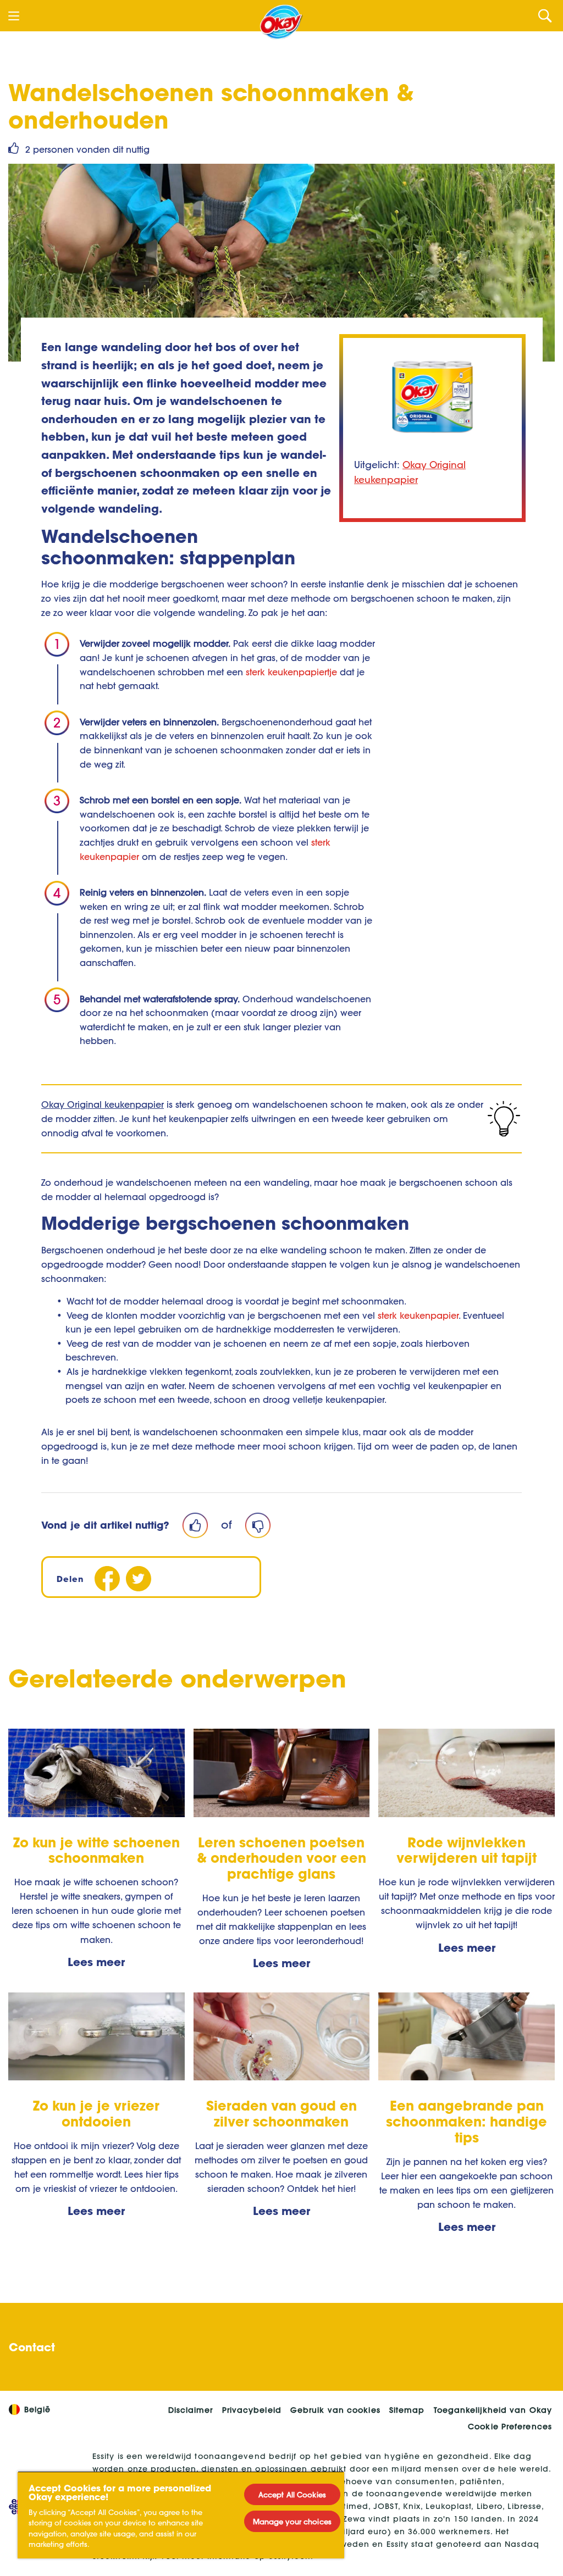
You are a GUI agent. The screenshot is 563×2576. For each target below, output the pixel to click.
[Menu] (14, 16)
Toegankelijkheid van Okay (493, 2410)
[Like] (195, 1525)
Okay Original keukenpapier (103, 1104)
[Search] (545, 16)
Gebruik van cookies (335, 2410)
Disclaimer (191, 2410)
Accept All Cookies (292, 2494)
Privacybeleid (252, 2410)
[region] (181, 2515)
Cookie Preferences (510, 2427)
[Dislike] (258, 1525)
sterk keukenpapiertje (291, 672)
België (38, 2410)
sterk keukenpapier (418, 1315)
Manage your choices (292, 2521)
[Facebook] (107, 1578)
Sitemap (407, 2410)
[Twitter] (138, 1578)
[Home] (281, 22)
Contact (32, 2347)
